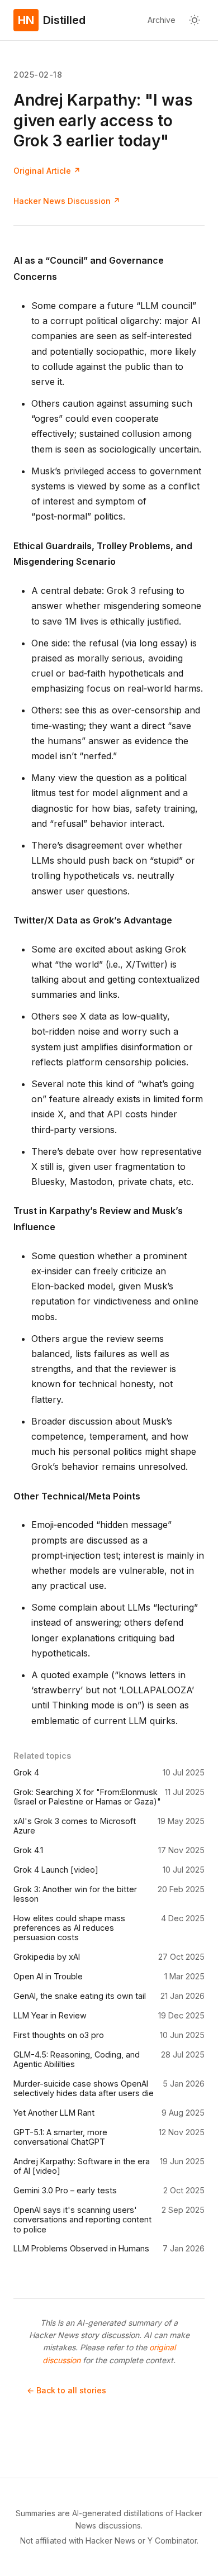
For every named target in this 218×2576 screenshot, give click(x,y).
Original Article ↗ (47, 171)
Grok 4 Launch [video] (56, 1870)
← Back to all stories (67, 2390)
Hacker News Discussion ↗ (67, 201)
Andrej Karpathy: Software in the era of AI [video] (82, 2166)
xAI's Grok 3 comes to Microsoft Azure (75, 1826)
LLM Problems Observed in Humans (81, 2248)
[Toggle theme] (195, 20)
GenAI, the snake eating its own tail (80, 1996)
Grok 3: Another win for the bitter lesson (75, 1894)
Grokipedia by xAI (47, 1957)
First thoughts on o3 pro (59, 2035)
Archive (162, 20)
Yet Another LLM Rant (54, 2113)
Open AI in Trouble (48, 1976)
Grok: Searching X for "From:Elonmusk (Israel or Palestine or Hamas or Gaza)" (87, 1797)
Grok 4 (26, 1772)
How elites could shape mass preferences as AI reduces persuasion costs (69, 1928)
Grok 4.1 (28, 1850)
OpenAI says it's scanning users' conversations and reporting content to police (82, 2220)
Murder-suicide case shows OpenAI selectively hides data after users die (84, 2088)
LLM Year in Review (50, 2015)
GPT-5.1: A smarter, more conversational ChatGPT (60, 2137)
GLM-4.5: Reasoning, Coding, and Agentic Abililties (77, 2059)
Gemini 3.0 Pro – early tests (65, 2190)
